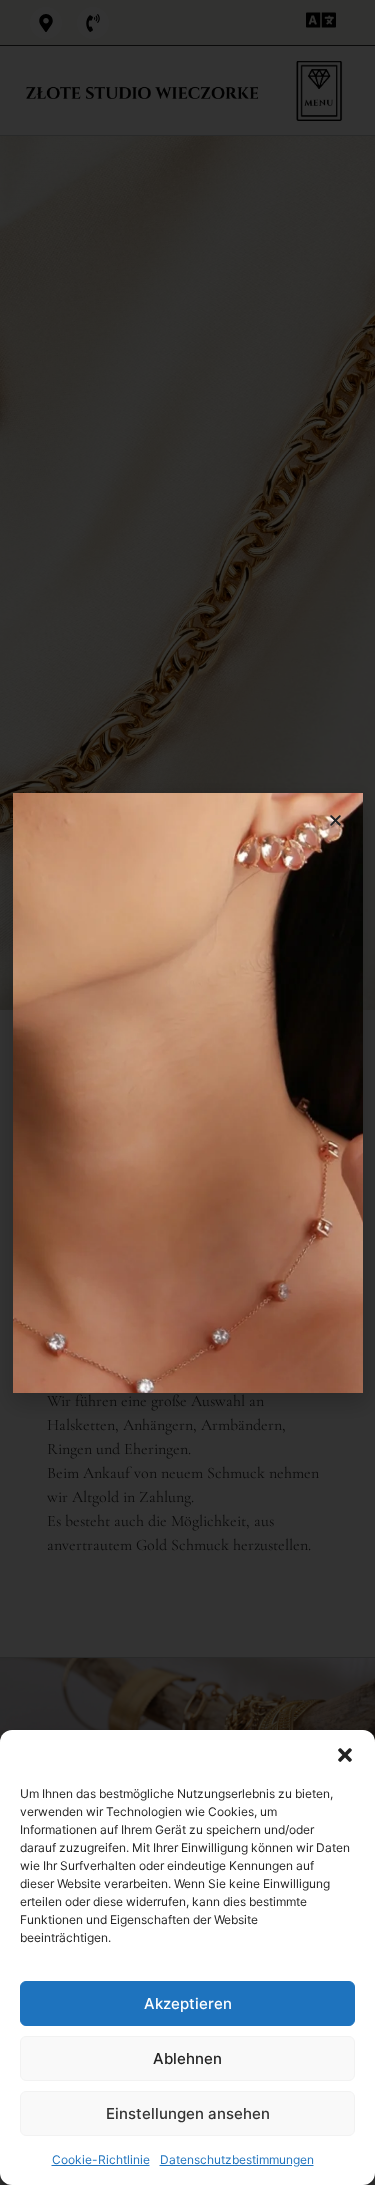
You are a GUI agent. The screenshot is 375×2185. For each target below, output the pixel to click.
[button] (345, 1755)
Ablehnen (187, 2058)
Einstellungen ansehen (188, 2113)
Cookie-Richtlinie (101, 2159)
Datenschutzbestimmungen (237, 2159)
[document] (187, 1092)
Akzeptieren (188, 2003)
